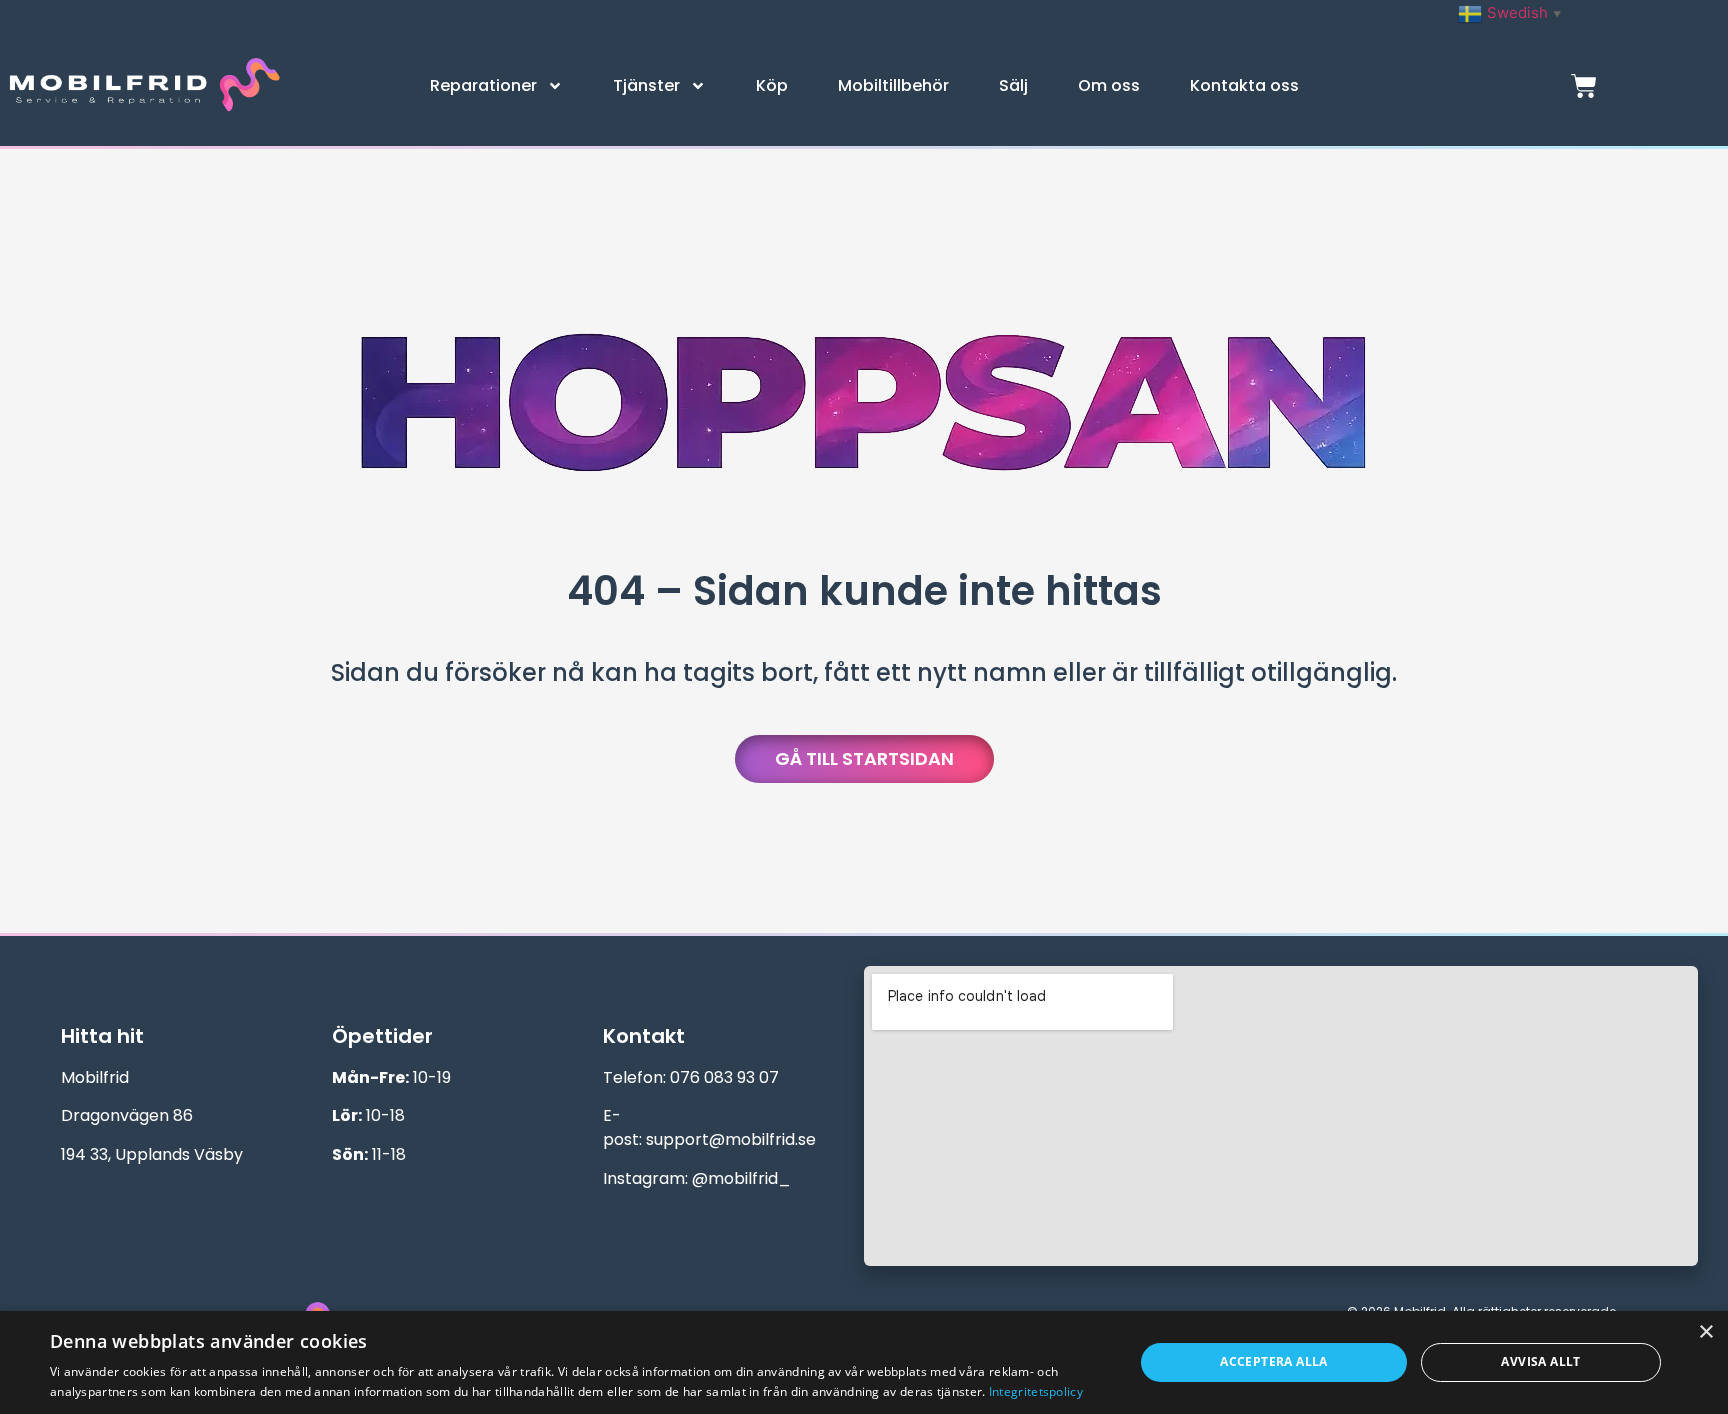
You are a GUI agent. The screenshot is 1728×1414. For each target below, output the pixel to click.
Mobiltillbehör (893, 85)
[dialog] (864, 1362)
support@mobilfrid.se (731, 1139)
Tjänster (646, 85)
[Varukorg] (1584, 86)
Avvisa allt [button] (1540, 1361)
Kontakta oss (1244, 85)
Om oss (1109, 85)
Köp (772, 85)
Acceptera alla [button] (1274, 1361)
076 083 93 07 (724, 1077)
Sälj (1013, 85)
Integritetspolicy (1036, 1391)
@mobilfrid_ (741, 1178)
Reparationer (483, 85)
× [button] (1705, 1332)
